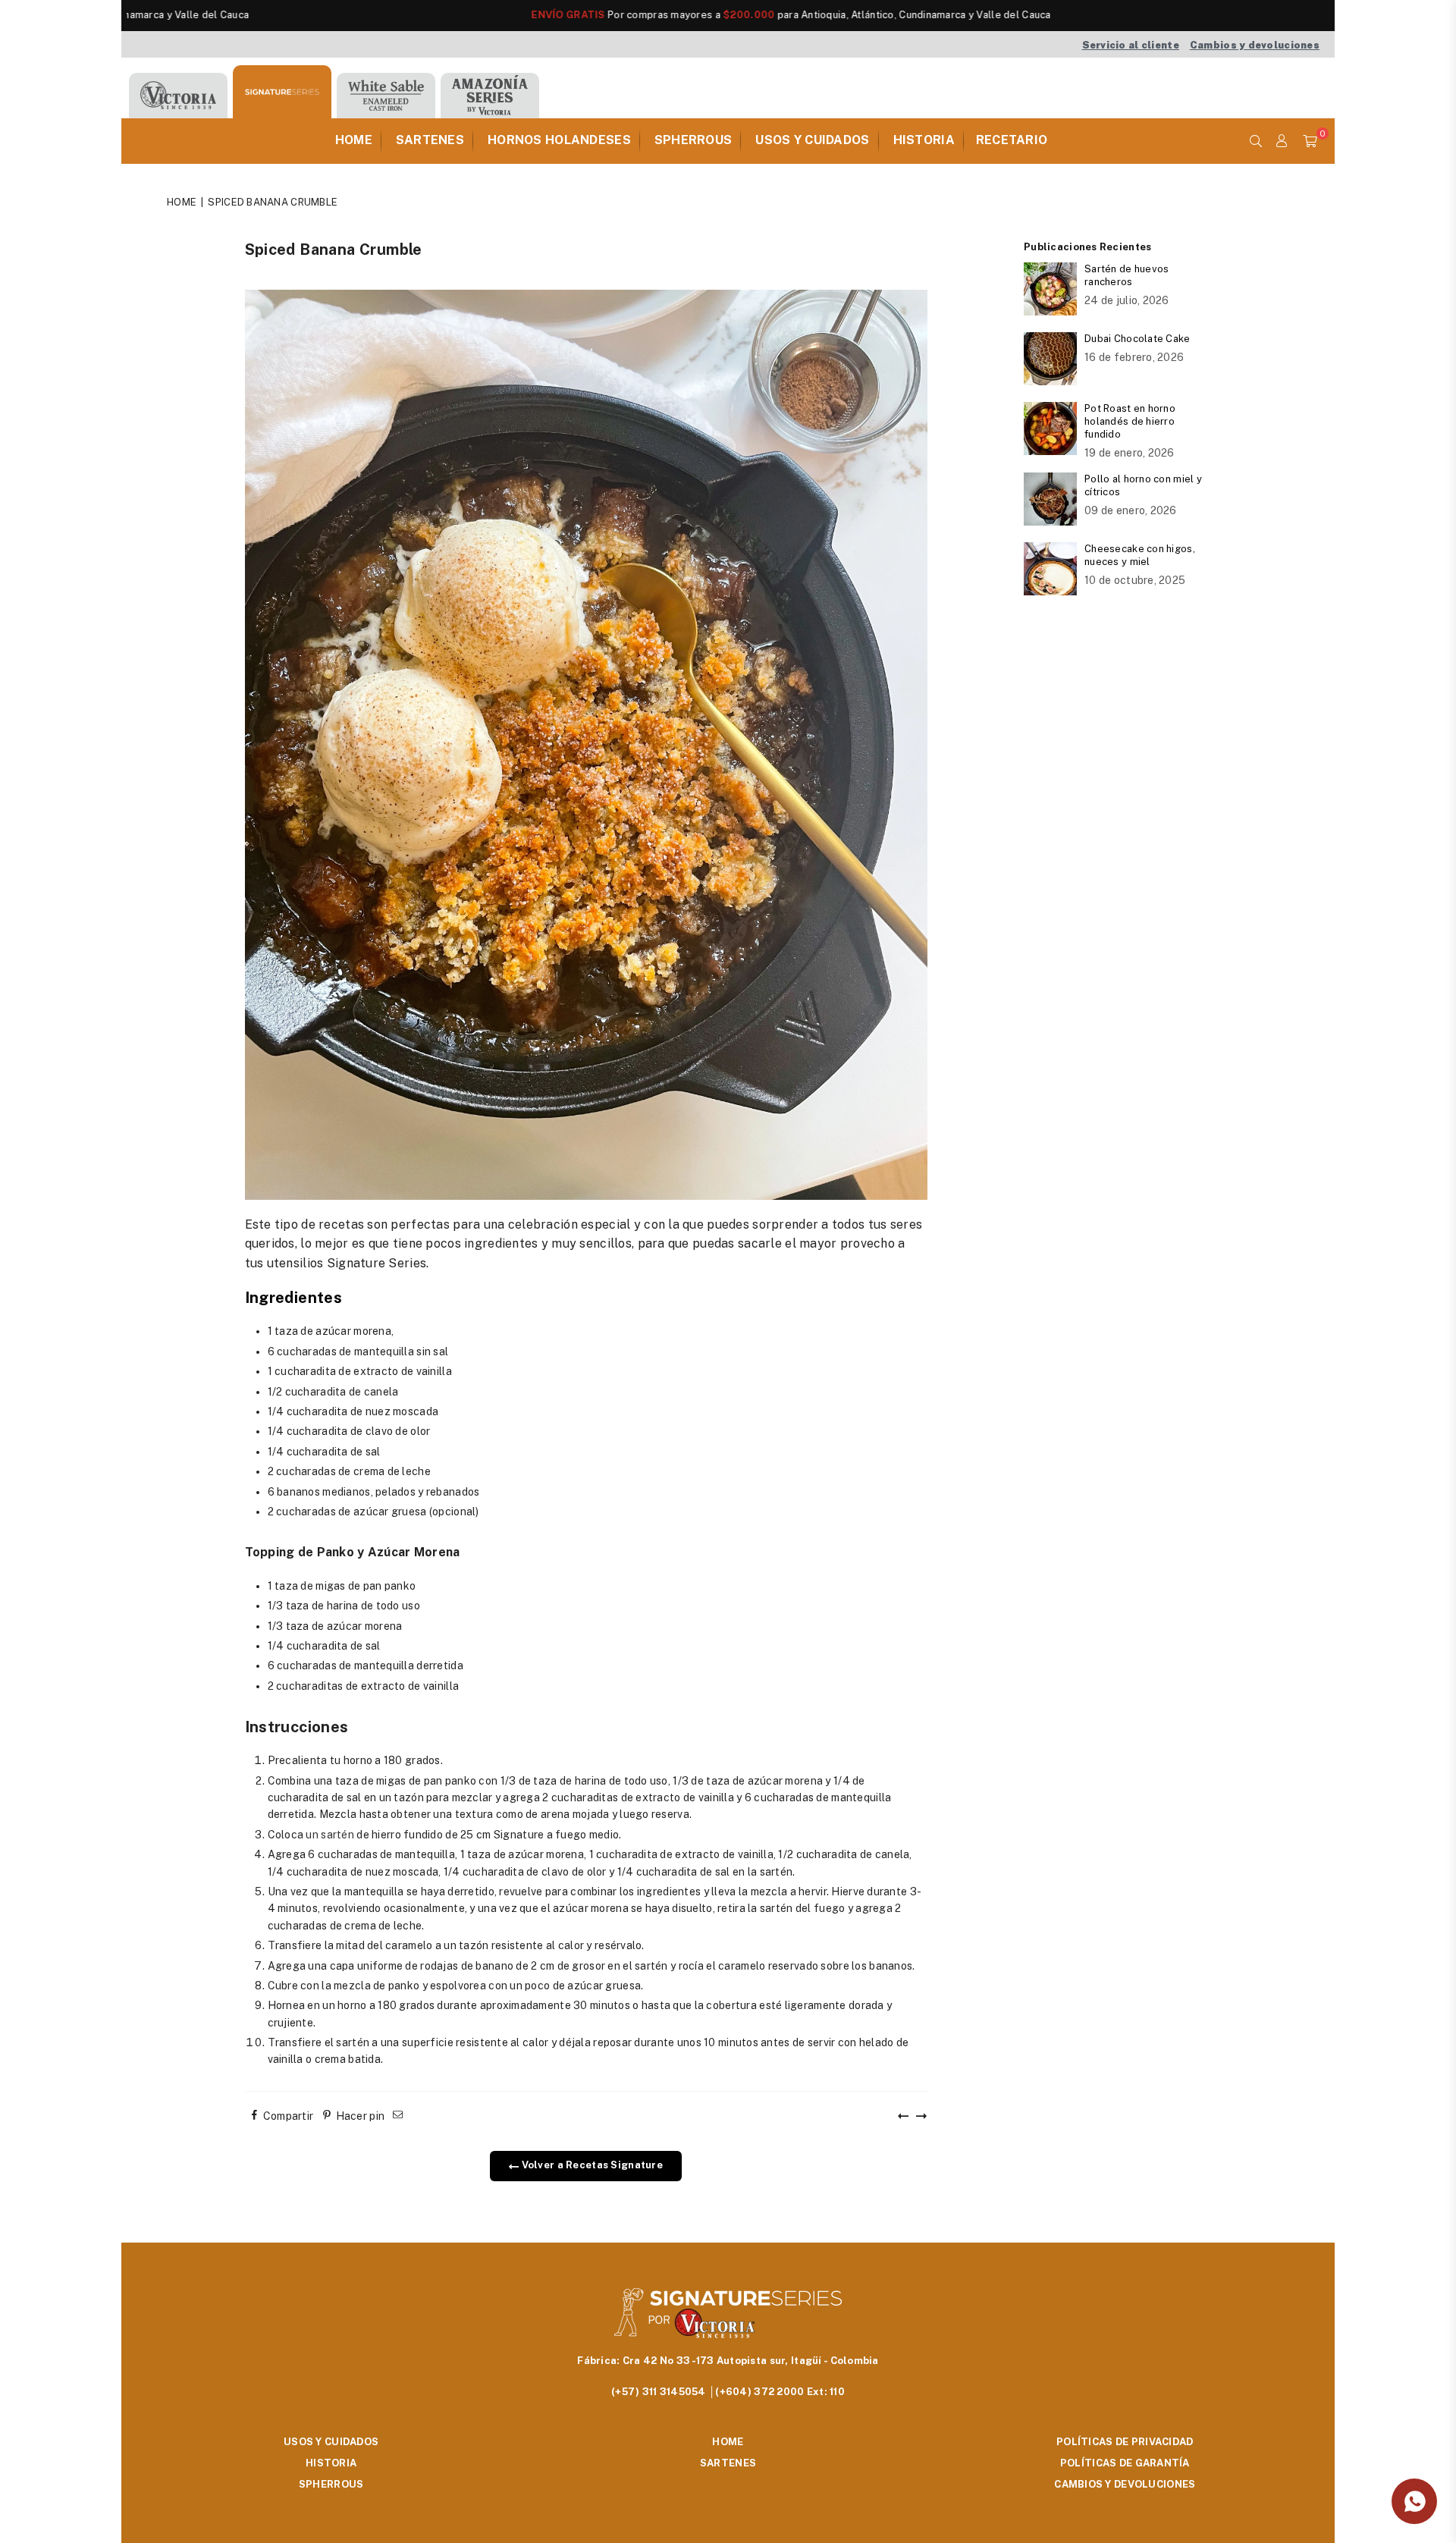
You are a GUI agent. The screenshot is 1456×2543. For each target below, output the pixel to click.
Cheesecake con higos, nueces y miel (1140, 555)
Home (182, 202)
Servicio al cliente (1131, 45)
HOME (354, 140)
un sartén (329, 1835)
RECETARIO (1012, 140)
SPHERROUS (693, 140)
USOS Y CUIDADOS (812, 140)
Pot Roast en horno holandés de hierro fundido (1130, 421)
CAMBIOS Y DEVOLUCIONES (1125, 2484)
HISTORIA (924, 140)
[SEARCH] (1256, 141)
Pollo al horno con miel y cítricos (1143, 485)
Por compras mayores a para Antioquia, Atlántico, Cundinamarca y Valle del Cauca (663, 15)
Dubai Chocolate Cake (1137, 339)
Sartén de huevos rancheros (1127, 275)
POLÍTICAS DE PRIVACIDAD (1125, 2442)
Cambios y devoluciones (1255, 45)
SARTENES (430, 140)
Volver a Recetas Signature (591, 2165)
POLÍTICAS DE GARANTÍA (1125, 2463)
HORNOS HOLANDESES (559, 140)
